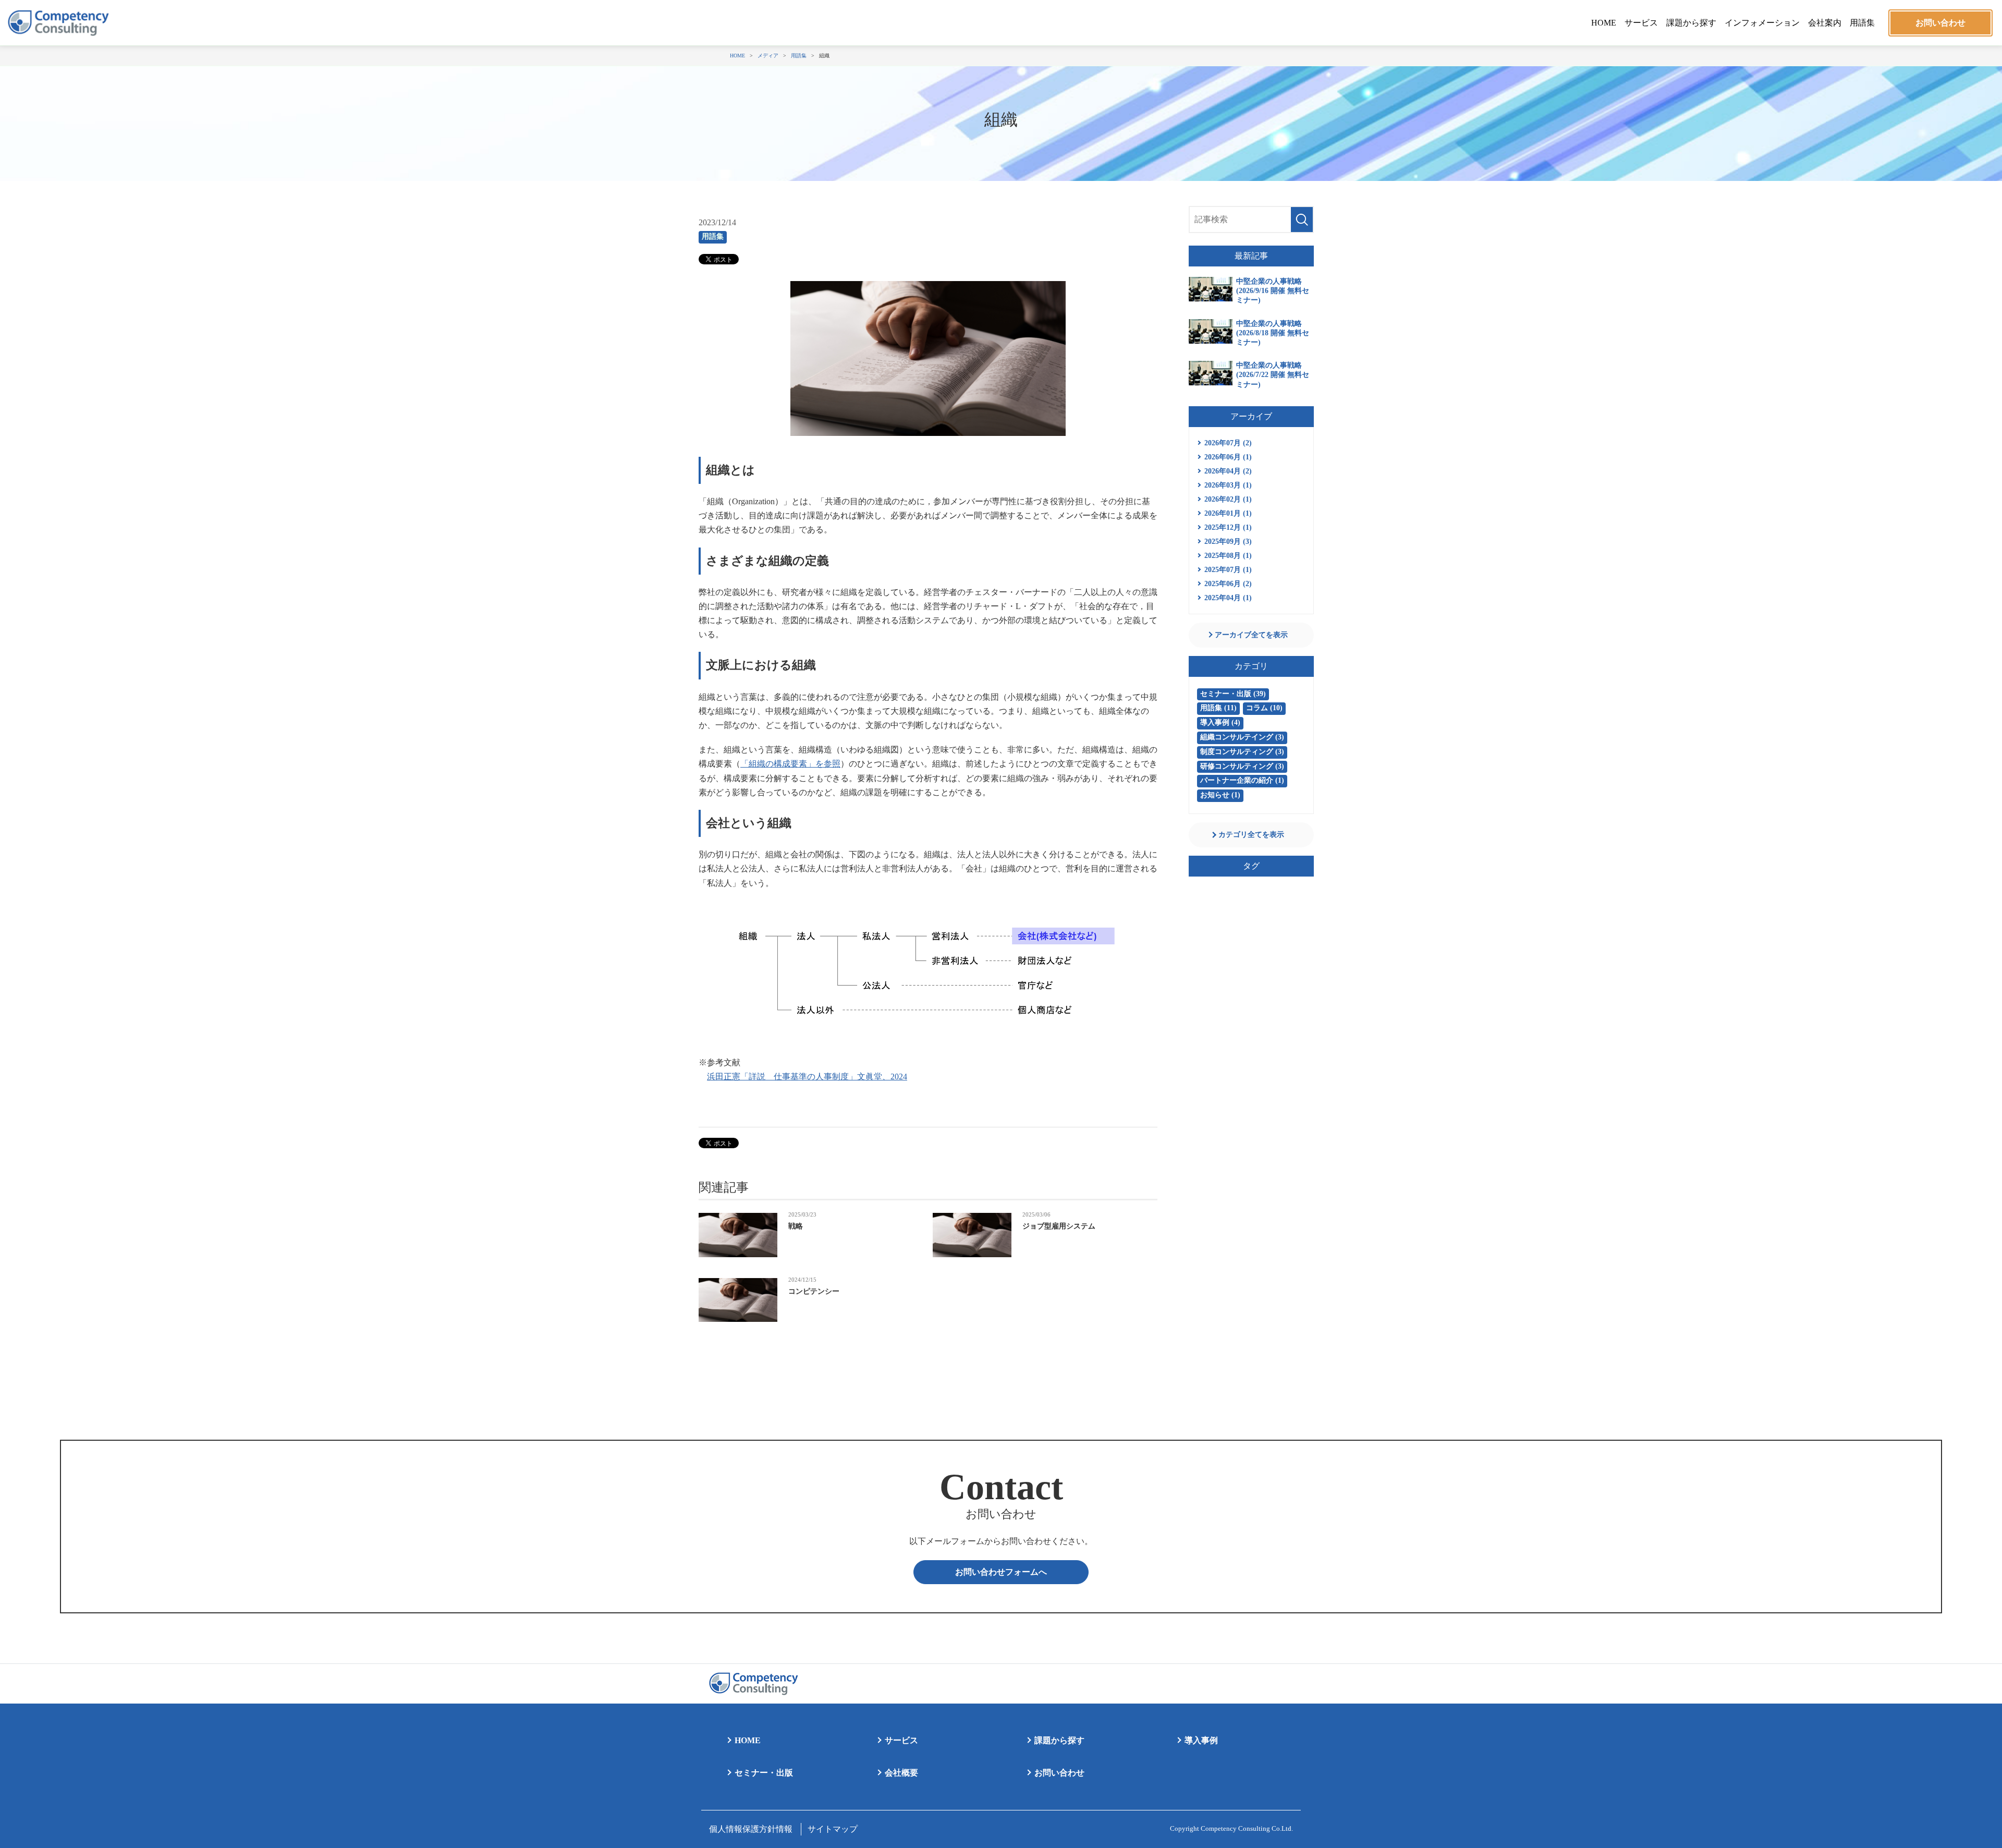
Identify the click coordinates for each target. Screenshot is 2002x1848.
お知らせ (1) (1220, 795)
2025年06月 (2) (1228, 584)
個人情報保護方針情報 (751, 1829)
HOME (1604, 23)
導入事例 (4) (1220, 722)
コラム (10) (1264, 708)
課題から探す (1691, 23)
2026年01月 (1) (1228, 513)
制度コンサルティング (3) (1242, 752)
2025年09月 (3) (1228, 542)
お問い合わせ (1940, 23)
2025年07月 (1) (1228, 570)
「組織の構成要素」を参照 (790, 764)
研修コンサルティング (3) (1242, 766)
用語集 (1862, 23)
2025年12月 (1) (1228, 527)
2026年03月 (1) (1228, 485)
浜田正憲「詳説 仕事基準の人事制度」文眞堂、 (807, 1077)
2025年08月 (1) (1228, 556)
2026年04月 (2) (1228, 471)
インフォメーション (1762, 23)
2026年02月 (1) (1228, 499)
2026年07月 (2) (1228, 443)
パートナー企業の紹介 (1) (1242, 780)
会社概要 (901, 1773)
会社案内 (1825, 23)
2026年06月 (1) (1228, 457)
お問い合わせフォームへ (1001, 1572)
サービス (1641, 23)
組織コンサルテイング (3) (1242, 737)
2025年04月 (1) (1228, 598)
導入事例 (1201, 1740)
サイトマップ (833, 1829)
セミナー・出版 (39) (1233, 694)
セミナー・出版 (764, 1773)
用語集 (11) (1218, 708)
